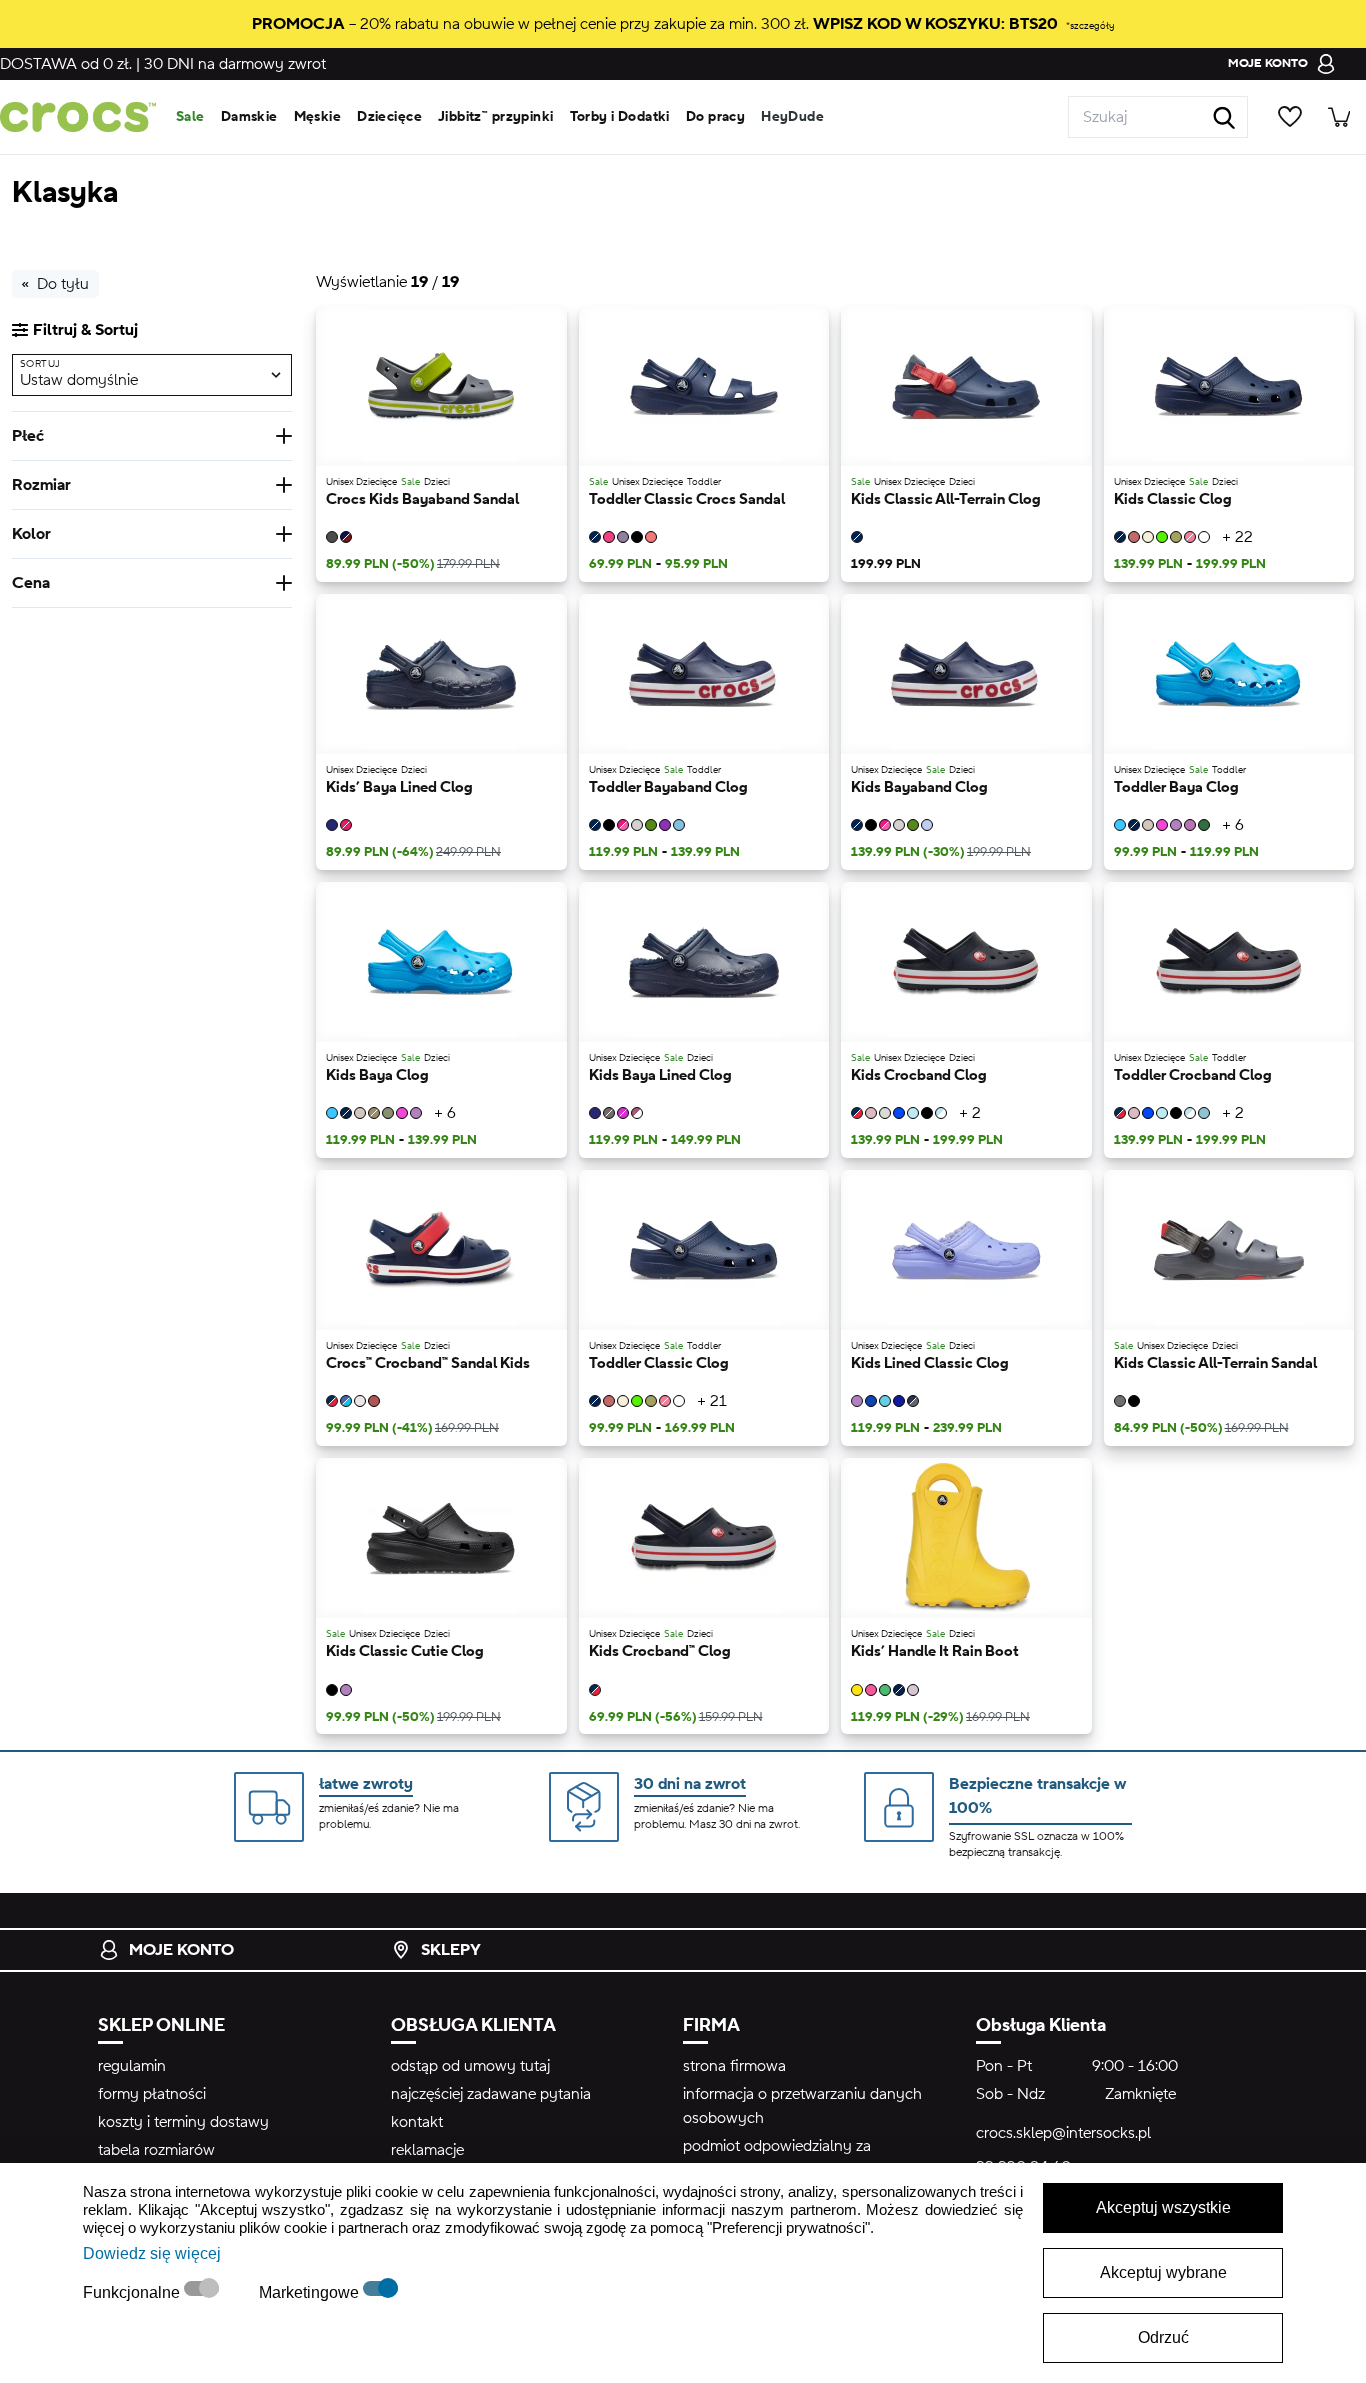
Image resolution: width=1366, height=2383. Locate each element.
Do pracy (715, 117)
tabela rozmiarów (156, 2150)
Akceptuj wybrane (1163, 2272)
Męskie (318, 117)
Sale (190, 117)
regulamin (132, 2066)
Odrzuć (1163, 2337)
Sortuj (40, 363)
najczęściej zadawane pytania (491, 2094)
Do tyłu (63, 284)
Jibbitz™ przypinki (496, 117)
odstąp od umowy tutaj (470, 2066)
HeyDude (792, 117)
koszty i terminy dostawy (183, 2122)
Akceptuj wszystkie (1163, 2207)
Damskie (249, 117)
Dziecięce (389, 117)
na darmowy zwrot (235, 64)
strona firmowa (734, 2066)
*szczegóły (1090, 25)
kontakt (417, 2122)
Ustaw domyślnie (79, 379)
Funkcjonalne (133, 2292)
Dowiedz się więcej (152, 2253)
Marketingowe (311, 2292)
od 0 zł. (66, 64)
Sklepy (451, 1950)
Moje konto (181, 1950)
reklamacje (427, 2150)
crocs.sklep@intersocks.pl (1063, 2133)
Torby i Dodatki (620, 117)
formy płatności (152, 2094)
